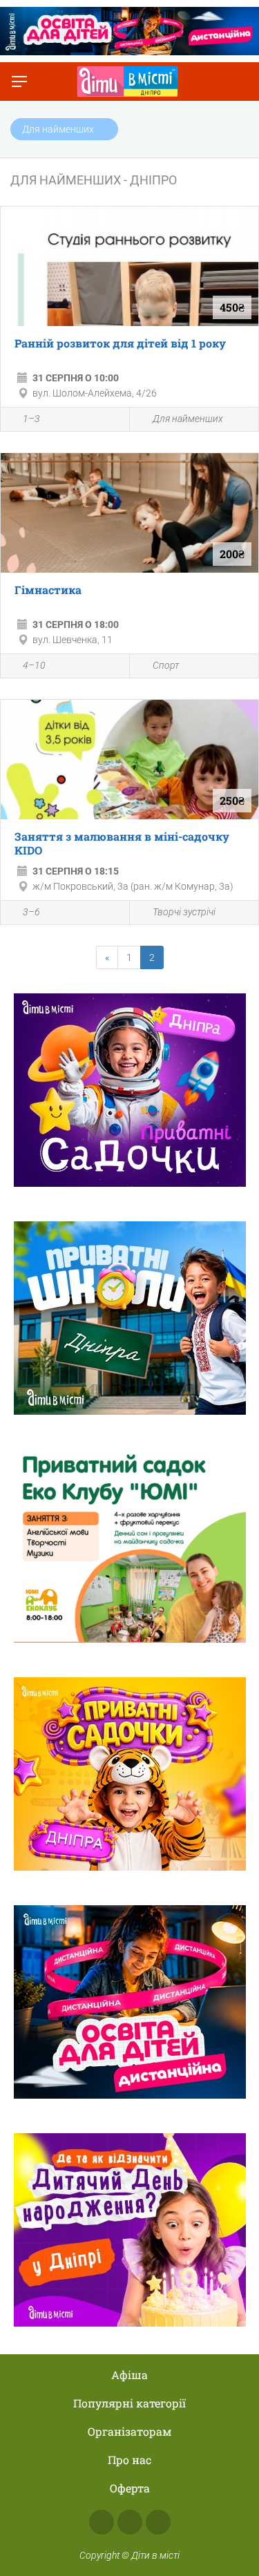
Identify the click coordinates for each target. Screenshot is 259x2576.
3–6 (31, 912)
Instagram (130, 2522)
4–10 (34, 665)
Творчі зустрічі (184, 912)
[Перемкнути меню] (19, 82)
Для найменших (188, 419)
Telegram (158, 2522)
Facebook (102, 2522)
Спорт (166, 665)
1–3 (31, 419)
